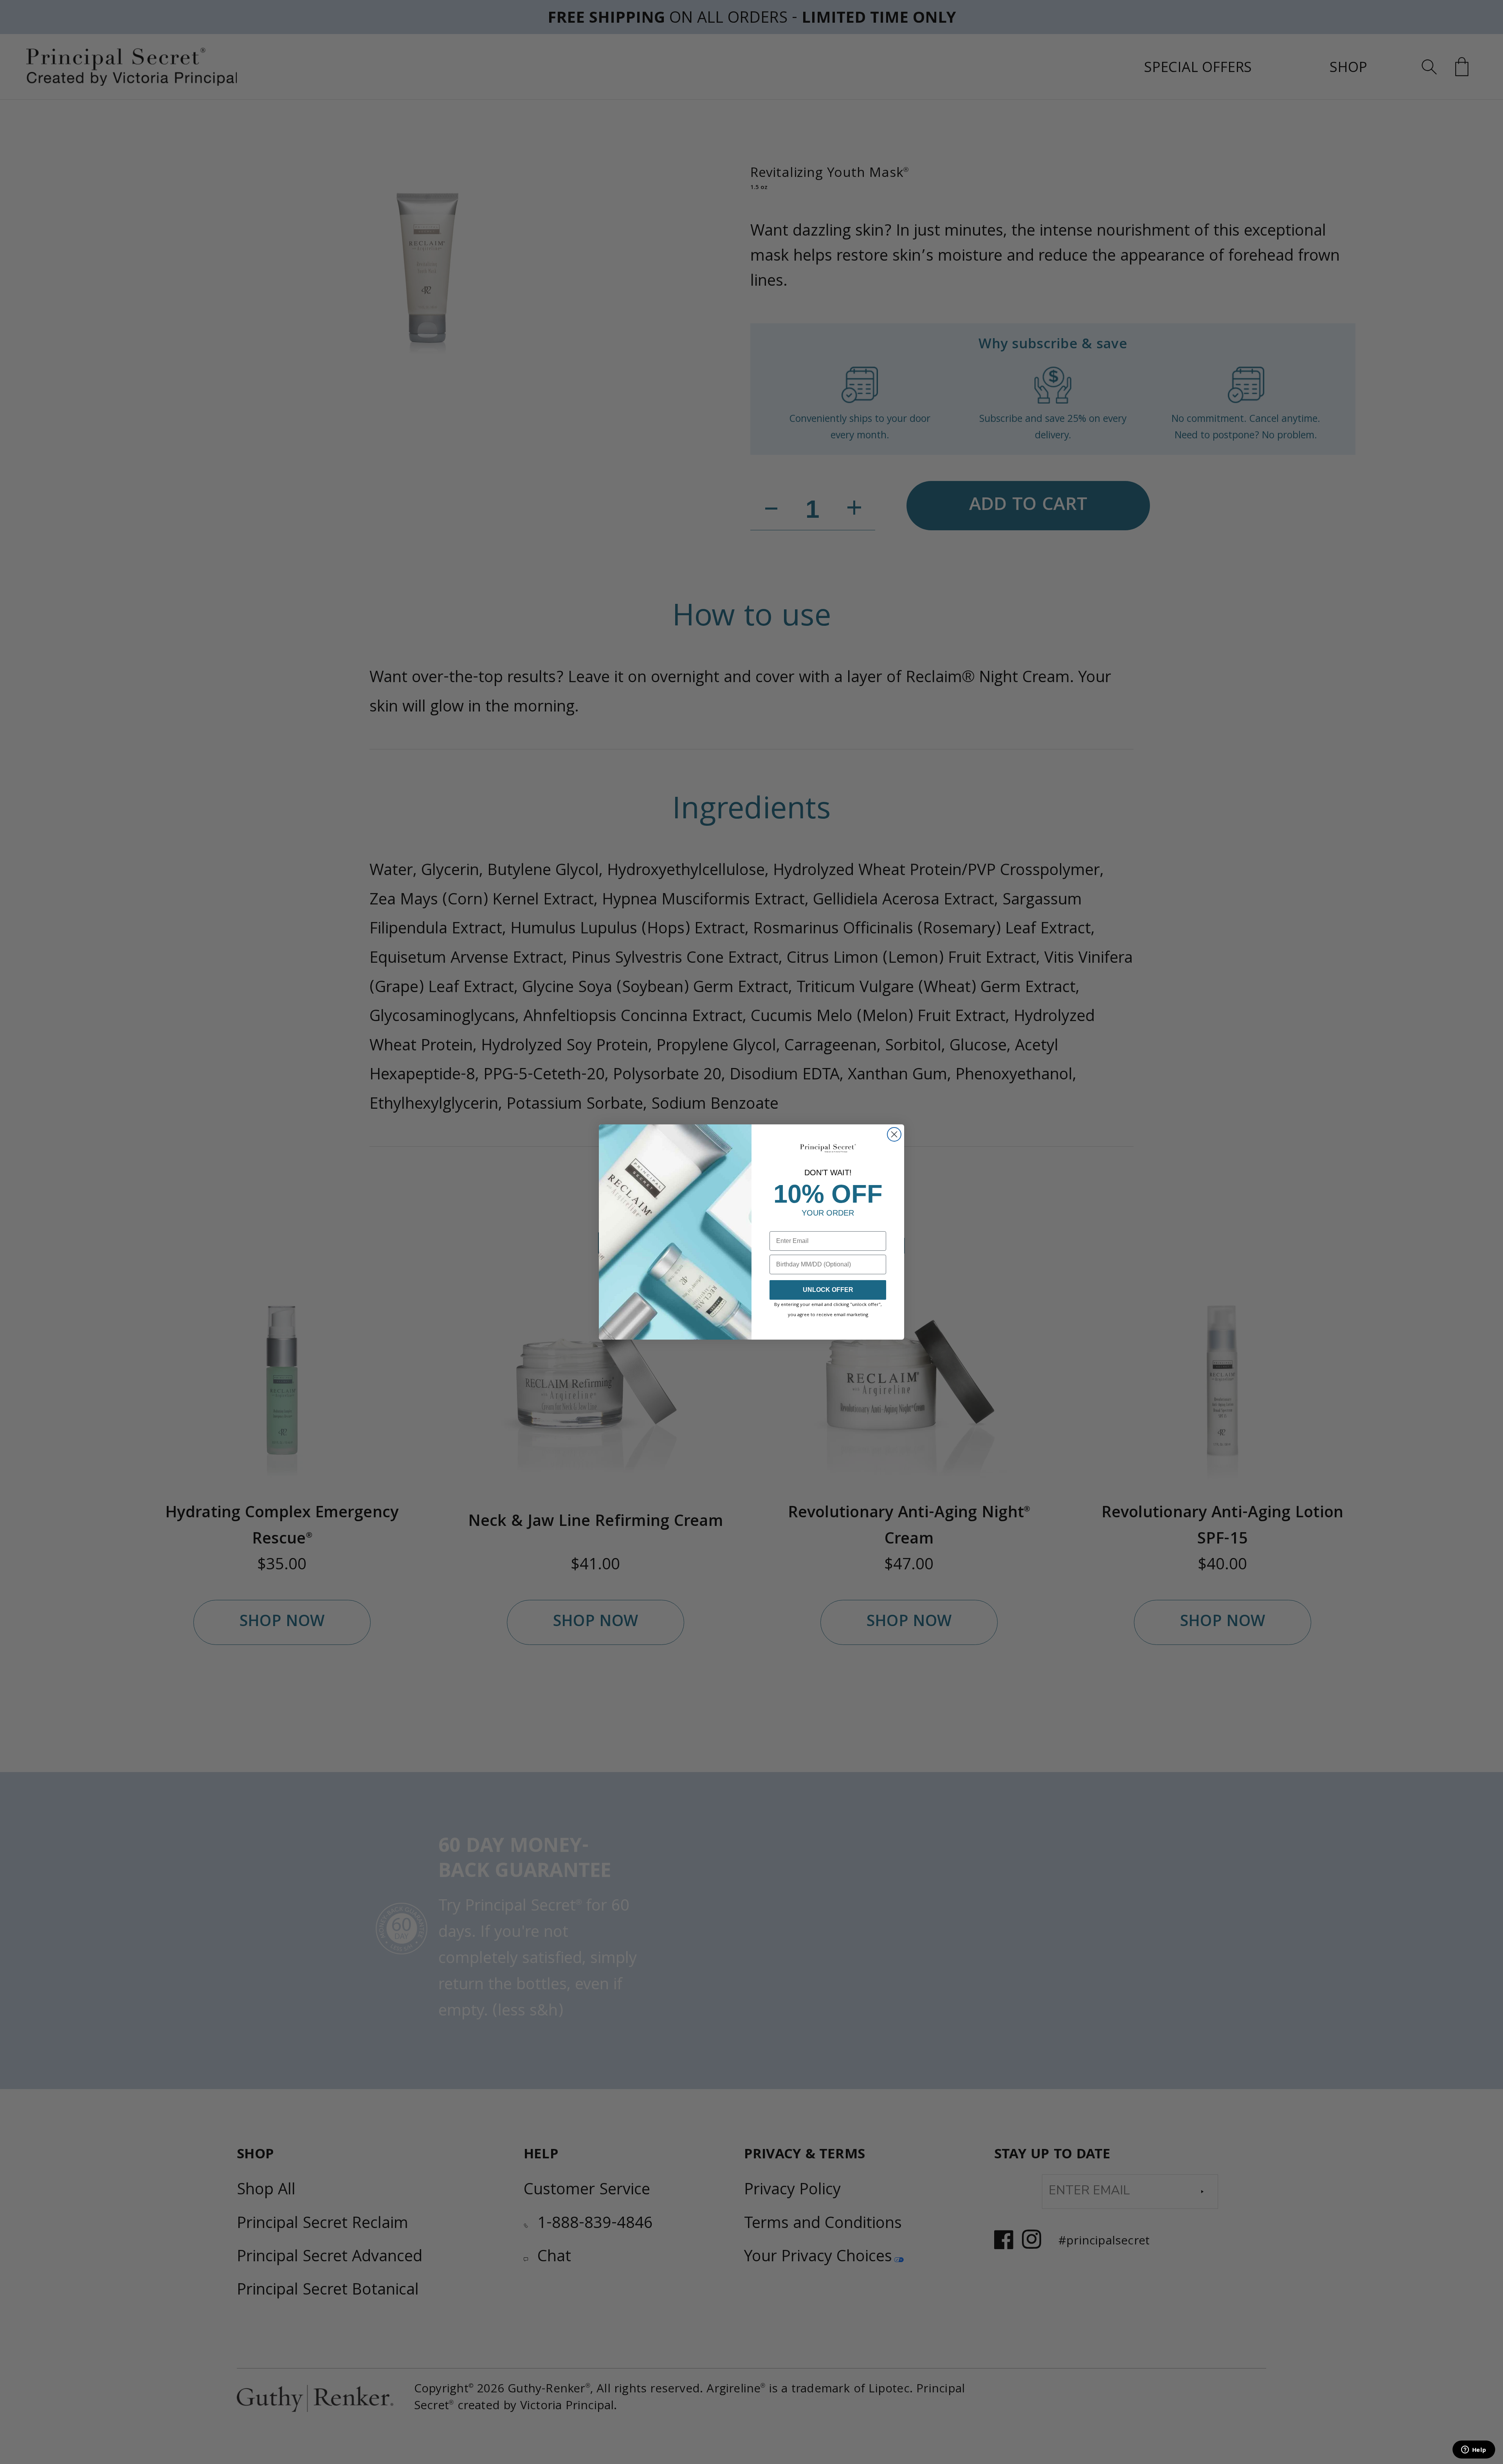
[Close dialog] (894, 1134)
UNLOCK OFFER (828, 1290)
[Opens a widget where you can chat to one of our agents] (1474, 2450)
